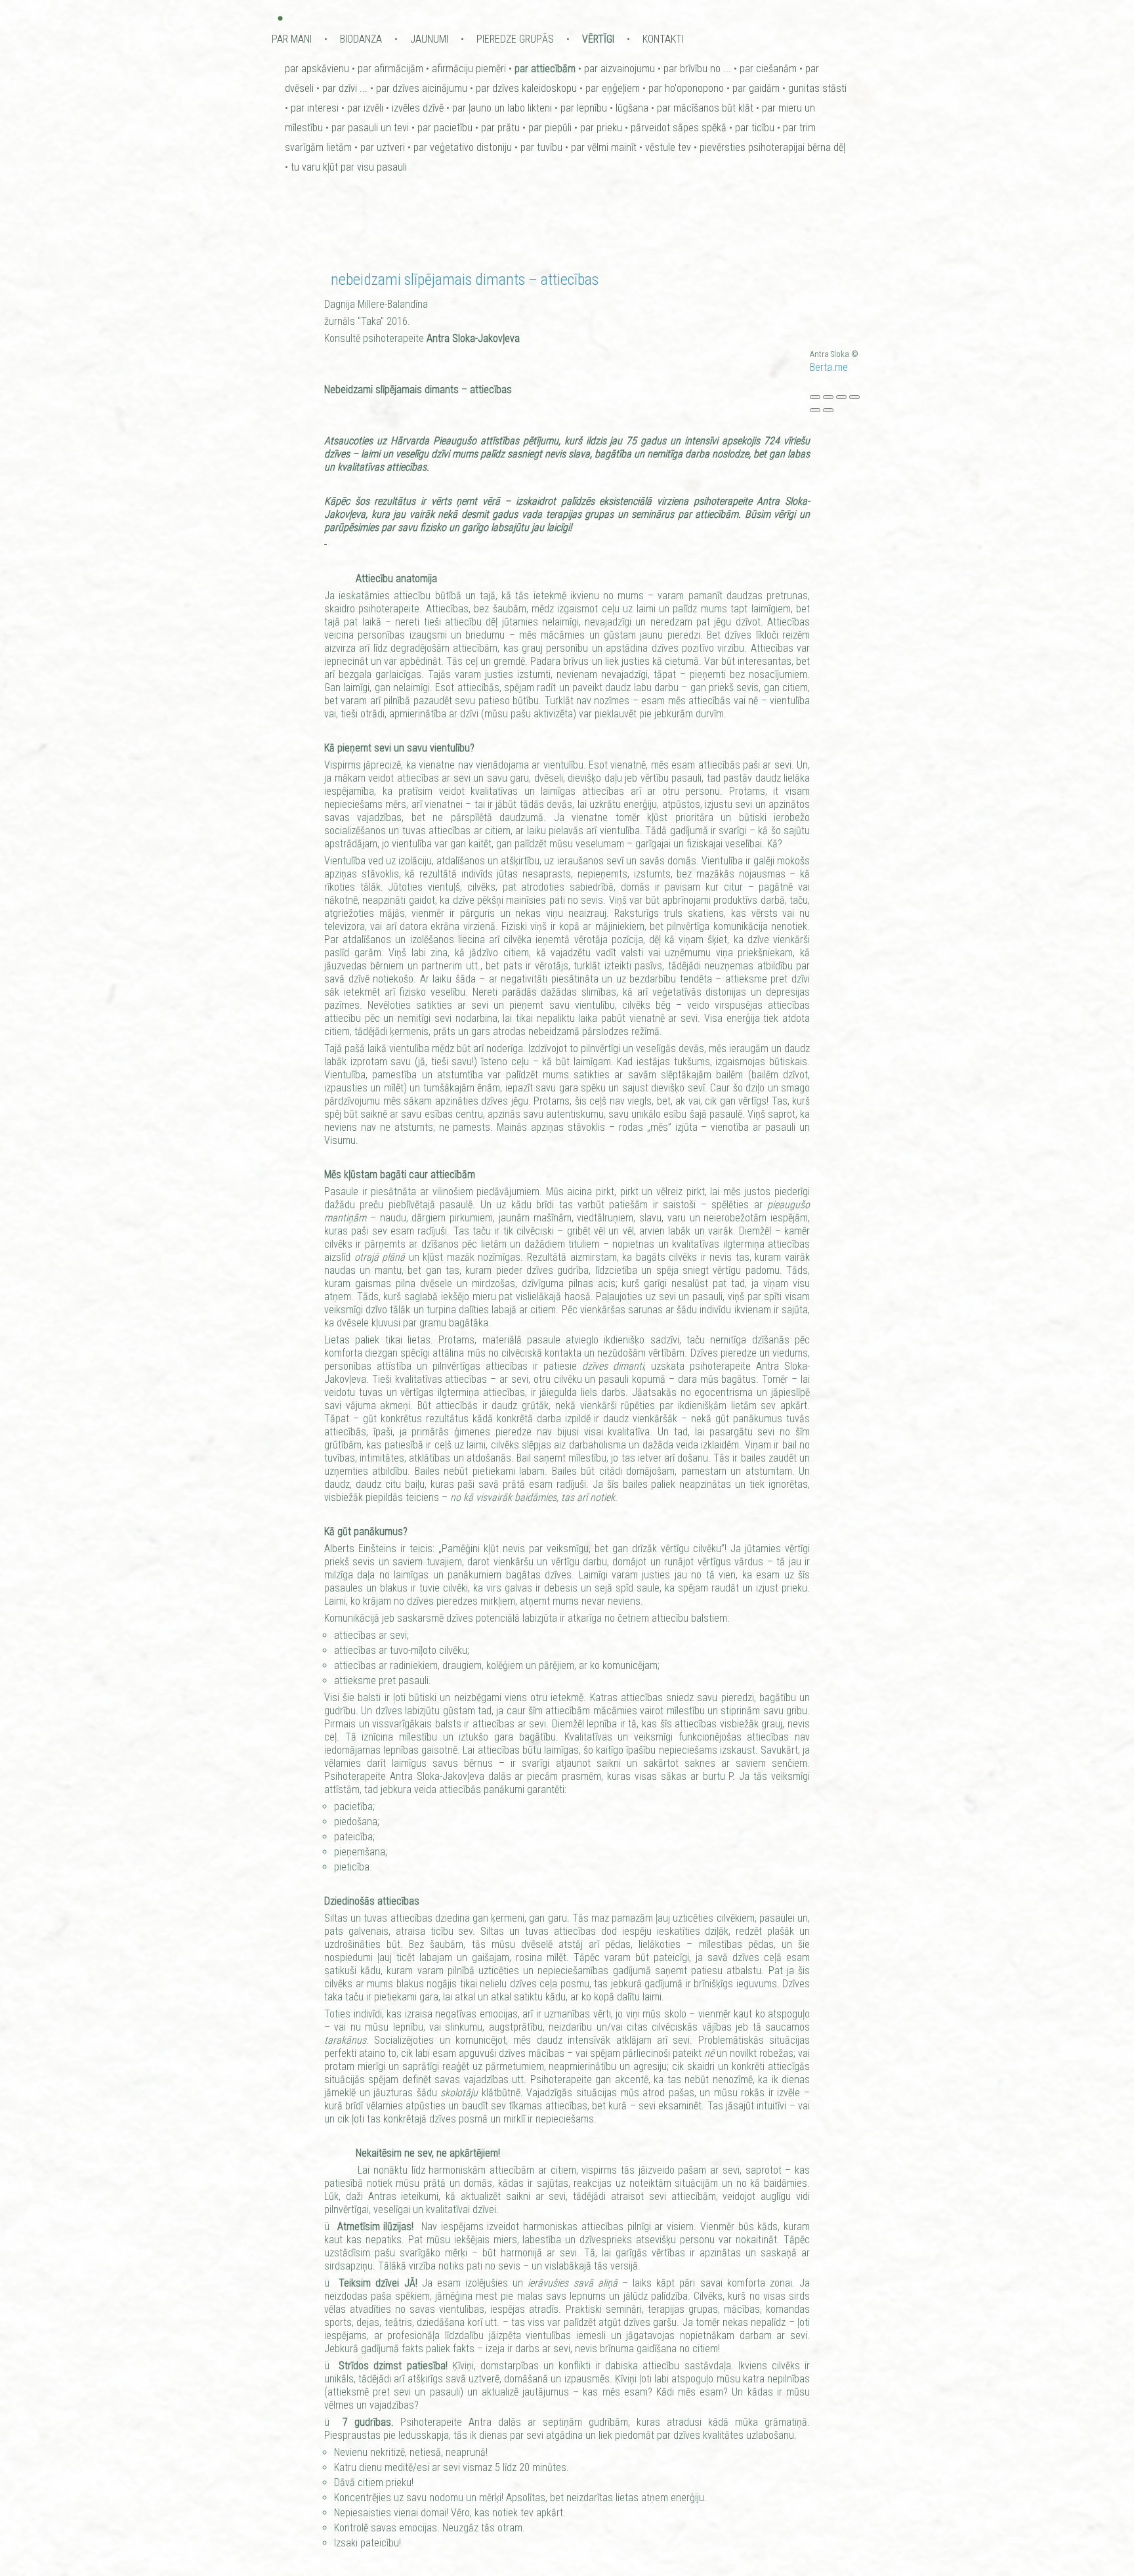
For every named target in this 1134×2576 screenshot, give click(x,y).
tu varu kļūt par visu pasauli (349, 167)
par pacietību (445, 128)
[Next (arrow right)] (828, 410)
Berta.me (829, 367)
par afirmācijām (390, 69)
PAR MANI (292, 39)
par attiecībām (545, 69)
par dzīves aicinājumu (422, 88)
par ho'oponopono (686, 88)
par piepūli (550, 128)
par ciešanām (768, 69)
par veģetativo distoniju (463, 147)
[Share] (828, 397)
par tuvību (541, 147)
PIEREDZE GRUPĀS (515, 39)
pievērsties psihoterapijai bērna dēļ (772, 147)
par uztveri (383, 147)
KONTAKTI (663, 39)
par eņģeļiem (613, 88)
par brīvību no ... (697, 69)
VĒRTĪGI (598, 39)
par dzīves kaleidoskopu (526, 88)
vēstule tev (668, 147)
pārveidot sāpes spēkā (679, 128)
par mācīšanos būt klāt (705, 108)
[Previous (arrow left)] (815, 410)
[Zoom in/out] (854, 397)
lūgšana (632, 108)
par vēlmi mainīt (604, 147)
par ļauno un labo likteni (502, 108)
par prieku (601, 128)
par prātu (500, 128)
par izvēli (365, 108)
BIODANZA (361, 39)
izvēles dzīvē (418, 108)
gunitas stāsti (817, 88)
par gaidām (756, 88)
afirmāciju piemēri (469, 69)
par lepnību (584, 108)
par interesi (315, 108)
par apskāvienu (317, 69)
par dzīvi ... (345, 88)
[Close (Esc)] (815, 397)
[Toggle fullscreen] (841, 397)
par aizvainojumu (619, 69)
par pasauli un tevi (370, 128)
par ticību (755, 128)
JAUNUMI (429, 39)
